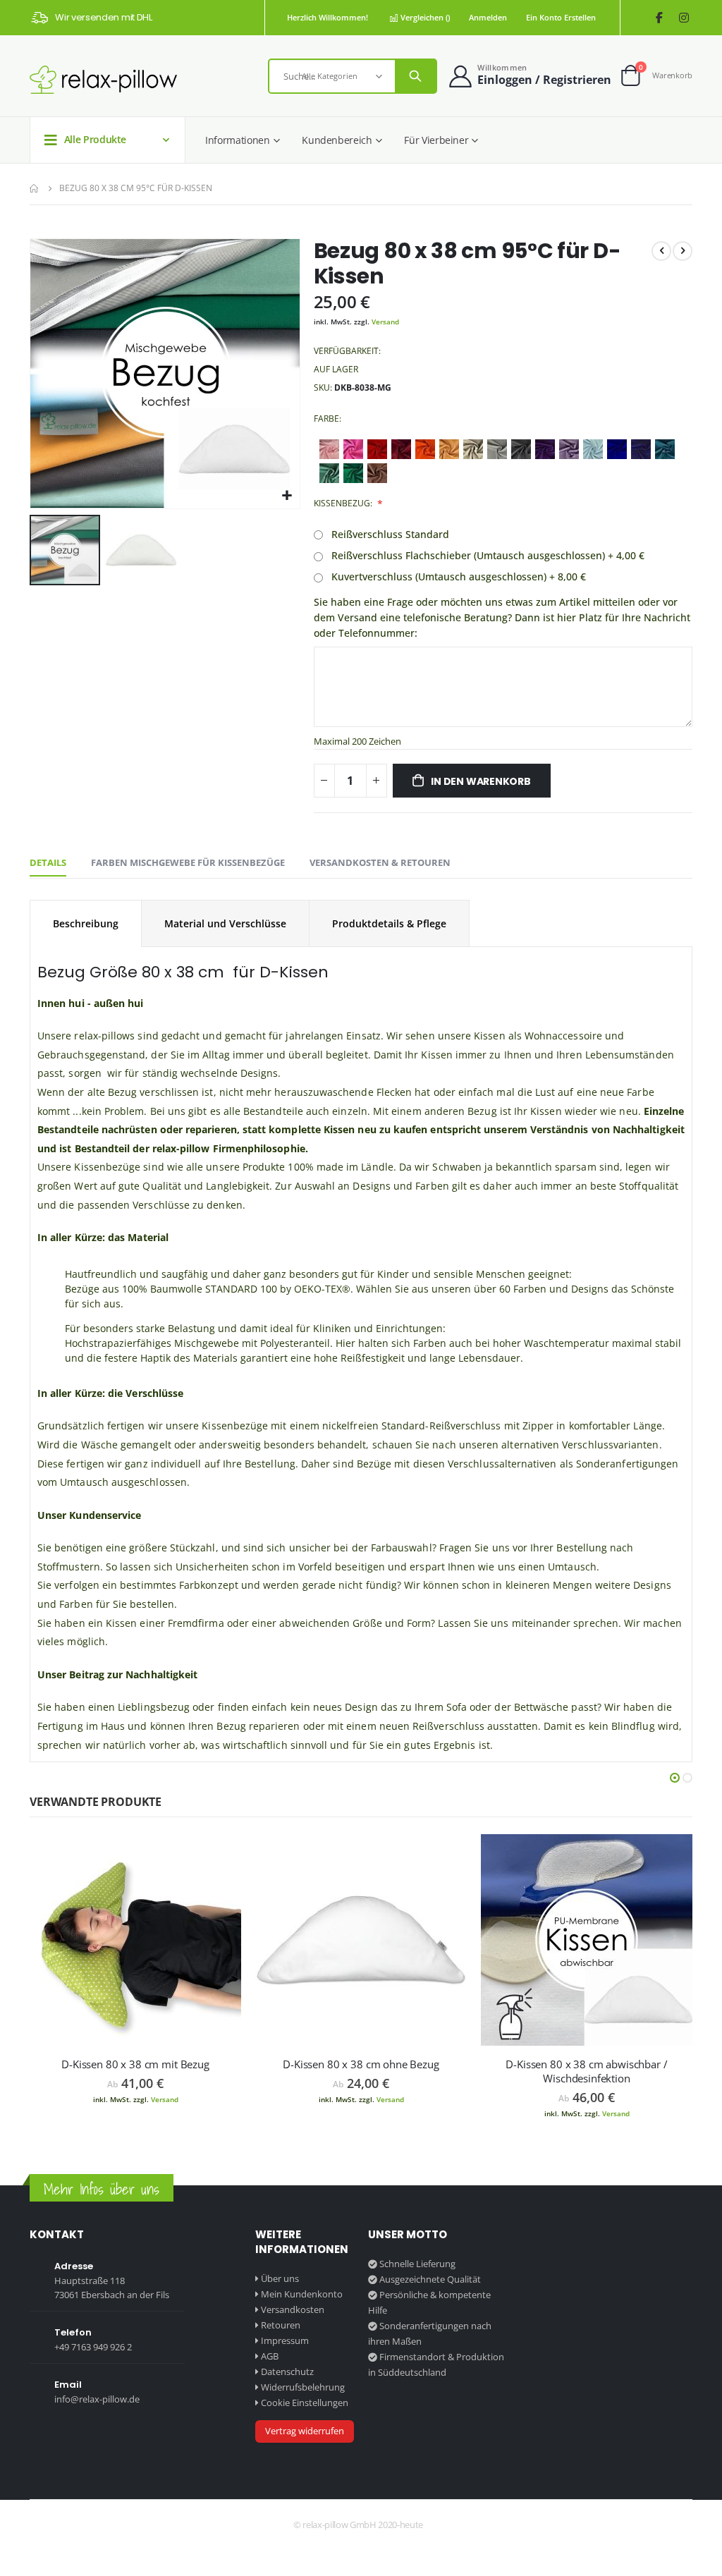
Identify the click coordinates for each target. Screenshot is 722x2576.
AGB (270, 2356)
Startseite (35, 188)
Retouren (281, 2325)
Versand (385, 322)
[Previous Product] (661, 251)
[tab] (48, 863)
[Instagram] (684, 18)
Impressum (285, 2340)
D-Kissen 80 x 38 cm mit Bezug (135, 2064)
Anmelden (488, 17)
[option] (329, 449)
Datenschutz (287, 2371)
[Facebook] (659, 18)
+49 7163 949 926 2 (93, 2347)
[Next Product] (683, 251)
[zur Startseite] (103, 79)
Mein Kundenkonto (302, 2294)
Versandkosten (293, 2309)
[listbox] (503, 463)
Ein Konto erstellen (561, 17)
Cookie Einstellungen (305, 2403)
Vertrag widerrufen (305, 2431)
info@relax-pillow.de (97, 2399)
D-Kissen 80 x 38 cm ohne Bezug (361, 2064)
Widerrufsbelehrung (303, 2387)
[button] (287, 496)
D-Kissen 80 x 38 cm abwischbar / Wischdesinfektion (586, 2071)
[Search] (415, 76)
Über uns (280, 2278)
